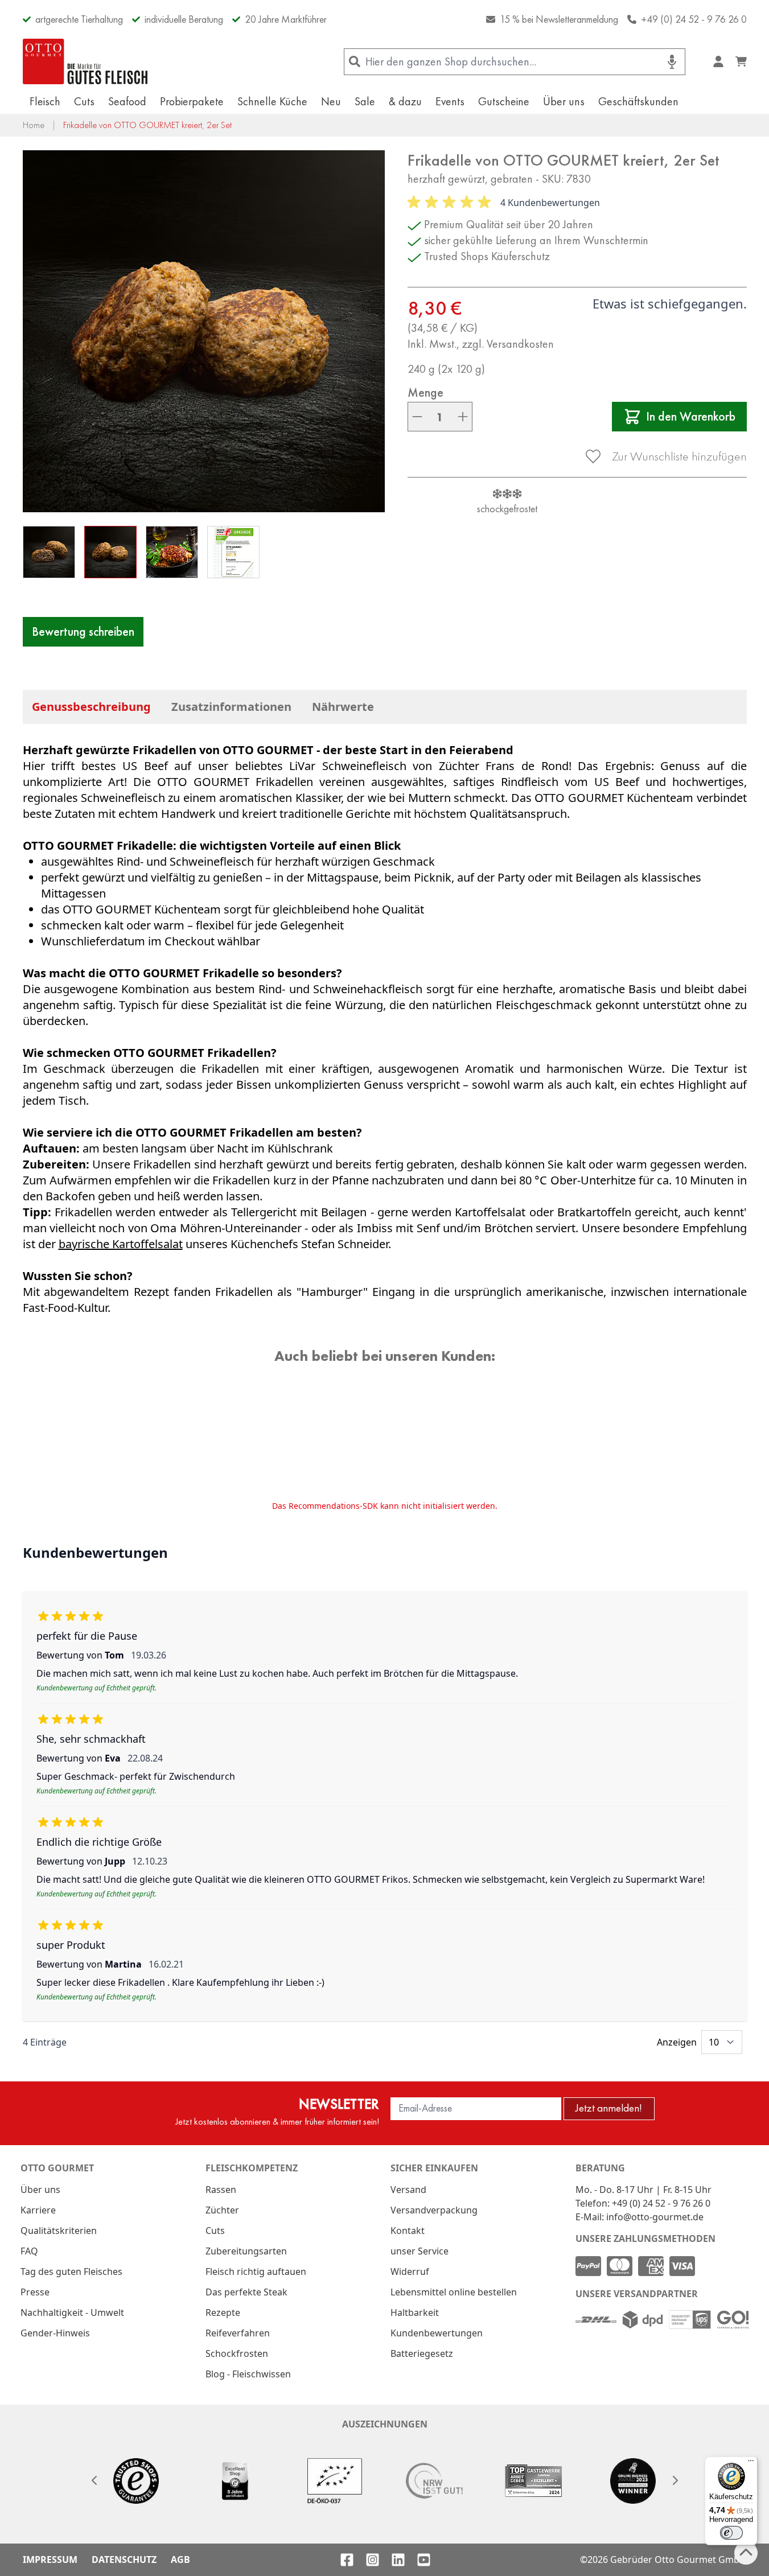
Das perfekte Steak (246, 2292)
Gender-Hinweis (55, 2333)
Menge (425, 393)
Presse (35, 2292)
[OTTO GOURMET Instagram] (373, 2560)
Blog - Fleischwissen (248, 2374)
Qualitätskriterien (59, 2231)
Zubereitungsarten (246, 2251)
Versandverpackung (434, 2210)
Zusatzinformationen (231, 707)
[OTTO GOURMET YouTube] (424, 2560)
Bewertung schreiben (83, 631)
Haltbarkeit (415, 2312)
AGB (180, 2559)
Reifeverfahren (238, 2333)
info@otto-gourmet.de (655, 2217)
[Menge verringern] (417, 417)
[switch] (731, 2533)
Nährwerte (343, 707)
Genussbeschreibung (91, 707)
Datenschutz (124, 2559)
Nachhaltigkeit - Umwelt (72, 2312)
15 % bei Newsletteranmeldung (559, 19)
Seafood (127, 101)
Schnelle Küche (272, 101)
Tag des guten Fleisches (71, 2272)
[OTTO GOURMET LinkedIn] (398, 2560)
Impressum (50, 2559)
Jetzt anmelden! (609, 2108)
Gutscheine (504, 101)
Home (34, 125)
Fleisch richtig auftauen (256, 2272)
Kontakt (408, 2231)
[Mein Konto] (718, 61)
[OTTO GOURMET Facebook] (347, 2560)
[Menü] (751, 2463)
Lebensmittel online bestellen (454, 2292)
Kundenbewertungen (437, 2333)
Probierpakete (192, 101)
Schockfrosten (237, 2353)
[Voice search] (672, 62)
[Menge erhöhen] (463, 417)
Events (450, 101)
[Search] (355, 62)
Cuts (84, 101)
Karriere (38, 2210)
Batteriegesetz (422, 2353)
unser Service (420, 2251)
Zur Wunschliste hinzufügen (679, 456)
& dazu (405, 101)
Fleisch (45, 101)
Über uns (564, 101)
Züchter (222, 2210)
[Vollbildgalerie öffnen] (204, 331)
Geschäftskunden (638, 101)
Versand (408, 2190)
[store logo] (85, 61)
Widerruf (410, 2272)
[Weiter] (675, 2480)
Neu (331, 101)
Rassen (221, 2190)
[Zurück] (94, 2480)
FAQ (29, 2251)
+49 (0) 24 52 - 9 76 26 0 (694, 19)
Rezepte (223, 2312)
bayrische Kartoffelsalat (121, 1244)
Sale (365, 101)
